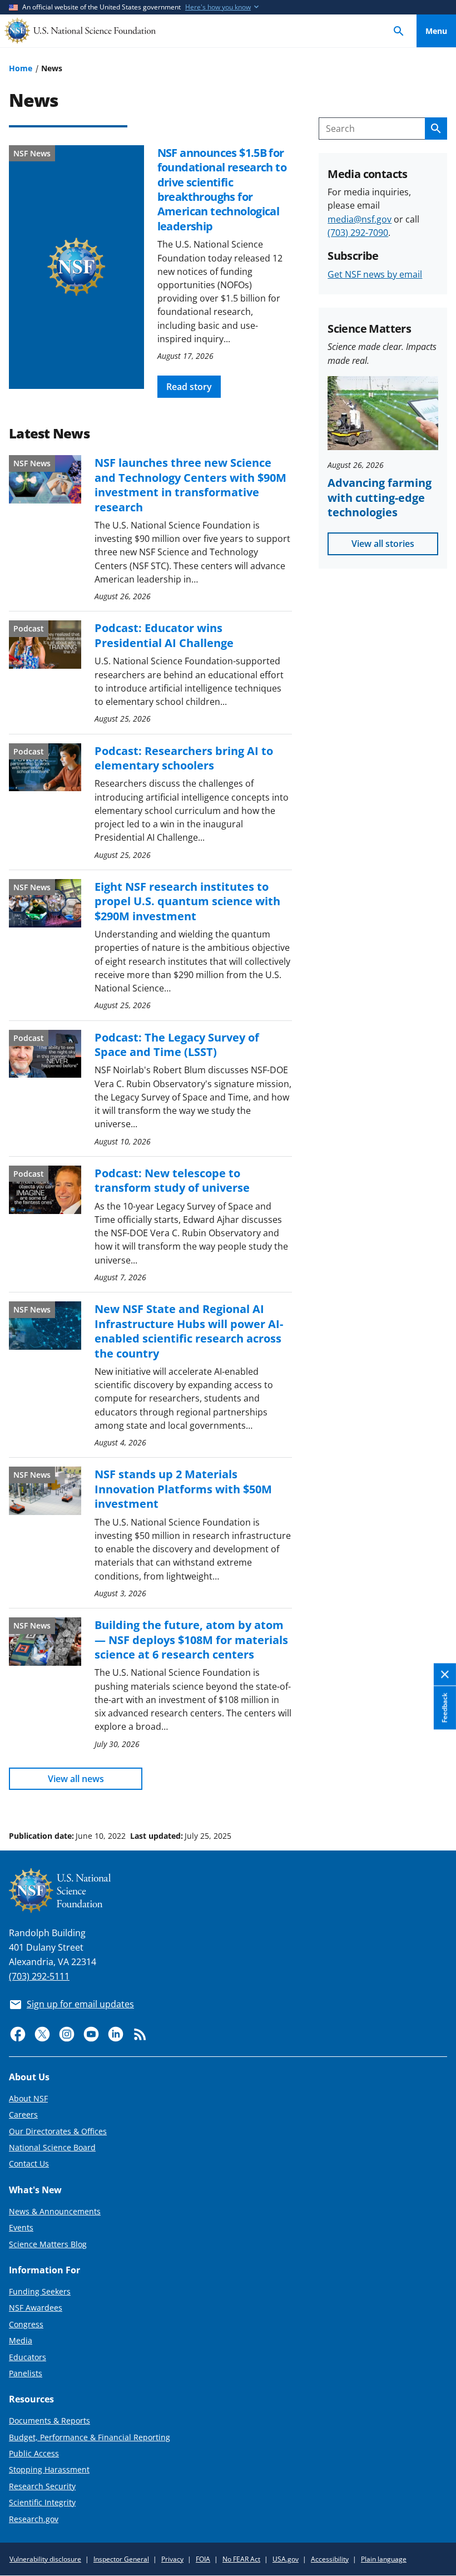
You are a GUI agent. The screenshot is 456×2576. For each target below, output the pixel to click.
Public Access (34, 2453)
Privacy (172, 2559)
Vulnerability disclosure (45, 2559)
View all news (76, 1779)
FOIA (203, 2559)
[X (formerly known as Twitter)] (42, 2034)
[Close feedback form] (445, 1674)
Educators (28, 2357)
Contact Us (29, 2163)
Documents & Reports (49, 2420)
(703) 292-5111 (39, 1976)
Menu (436, 31)
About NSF (28, 2098)
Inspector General (121, 2559)
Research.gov (34, 2519)
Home (21, 68)
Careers (23, 2114)
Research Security (42, 2486)
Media (21, 2340)
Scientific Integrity (42, 2502)
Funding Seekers (40, 2291)
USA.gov (286, 2559)
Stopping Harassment (49, 2469)
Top (436, 1794)
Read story (189, 387)
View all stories (383, 544)
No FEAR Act (241, 2559)
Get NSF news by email (375, 274)
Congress (26, 2324)
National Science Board (52, 2147)
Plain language (384, 2559)
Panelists (26, 2373)
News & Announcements (55, 2211)
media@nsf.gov (360, 219)
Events (21, 2227)
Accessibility (330, 2559)
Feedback (445, 1708)
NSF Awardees (36, 2308)
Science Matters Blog (48, 2244)
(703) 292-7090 (358, 233)
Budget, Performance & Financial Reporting (90, 2437)
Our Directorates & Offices (58, 2131)
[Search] (399, 31)
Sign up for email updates (80, 2004)
